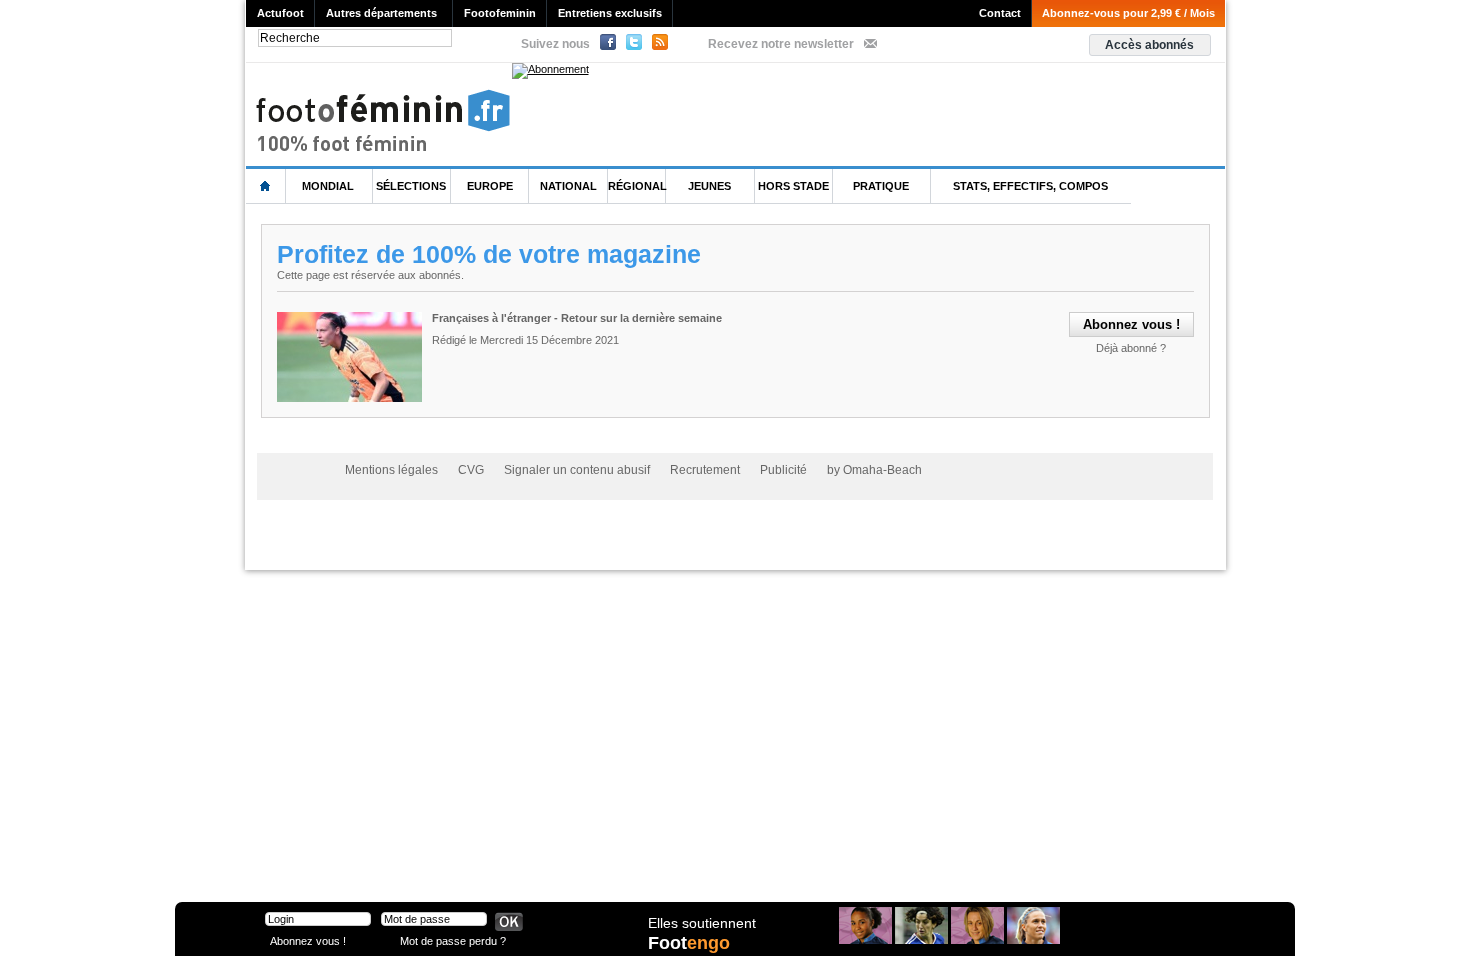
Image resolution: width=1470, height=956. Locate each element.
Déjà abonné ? (1131, 348)
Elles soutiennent (702, 923)
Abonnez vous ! (308, 940)
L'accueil (266, 186)
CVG (471, 470)
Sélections (411, 186)
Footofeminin (500, 13)
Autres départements (381, 13)
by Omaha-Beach (874, 470)
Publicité (783, 470)
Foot (689, 943)
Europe (490, 186)
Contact (1000, 13)
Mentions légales (391, 470)
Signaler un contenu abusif (577, 470)
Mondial (328, 186)
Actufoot (280, 13)
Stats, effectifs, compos (1030, 186)
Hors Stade (793, 186)
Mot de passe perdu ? (453, 940)
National (568, 186)
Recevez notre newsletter (781, 44)
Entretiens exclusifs (610, 13)
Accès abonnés (1149, 45)
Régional (637, 186)
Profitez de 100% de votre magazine (489, 254)
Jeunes (709, 186)
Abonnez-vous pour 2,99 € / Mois (1128, 13)
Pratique (881, 186)
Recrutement (705, 470)
